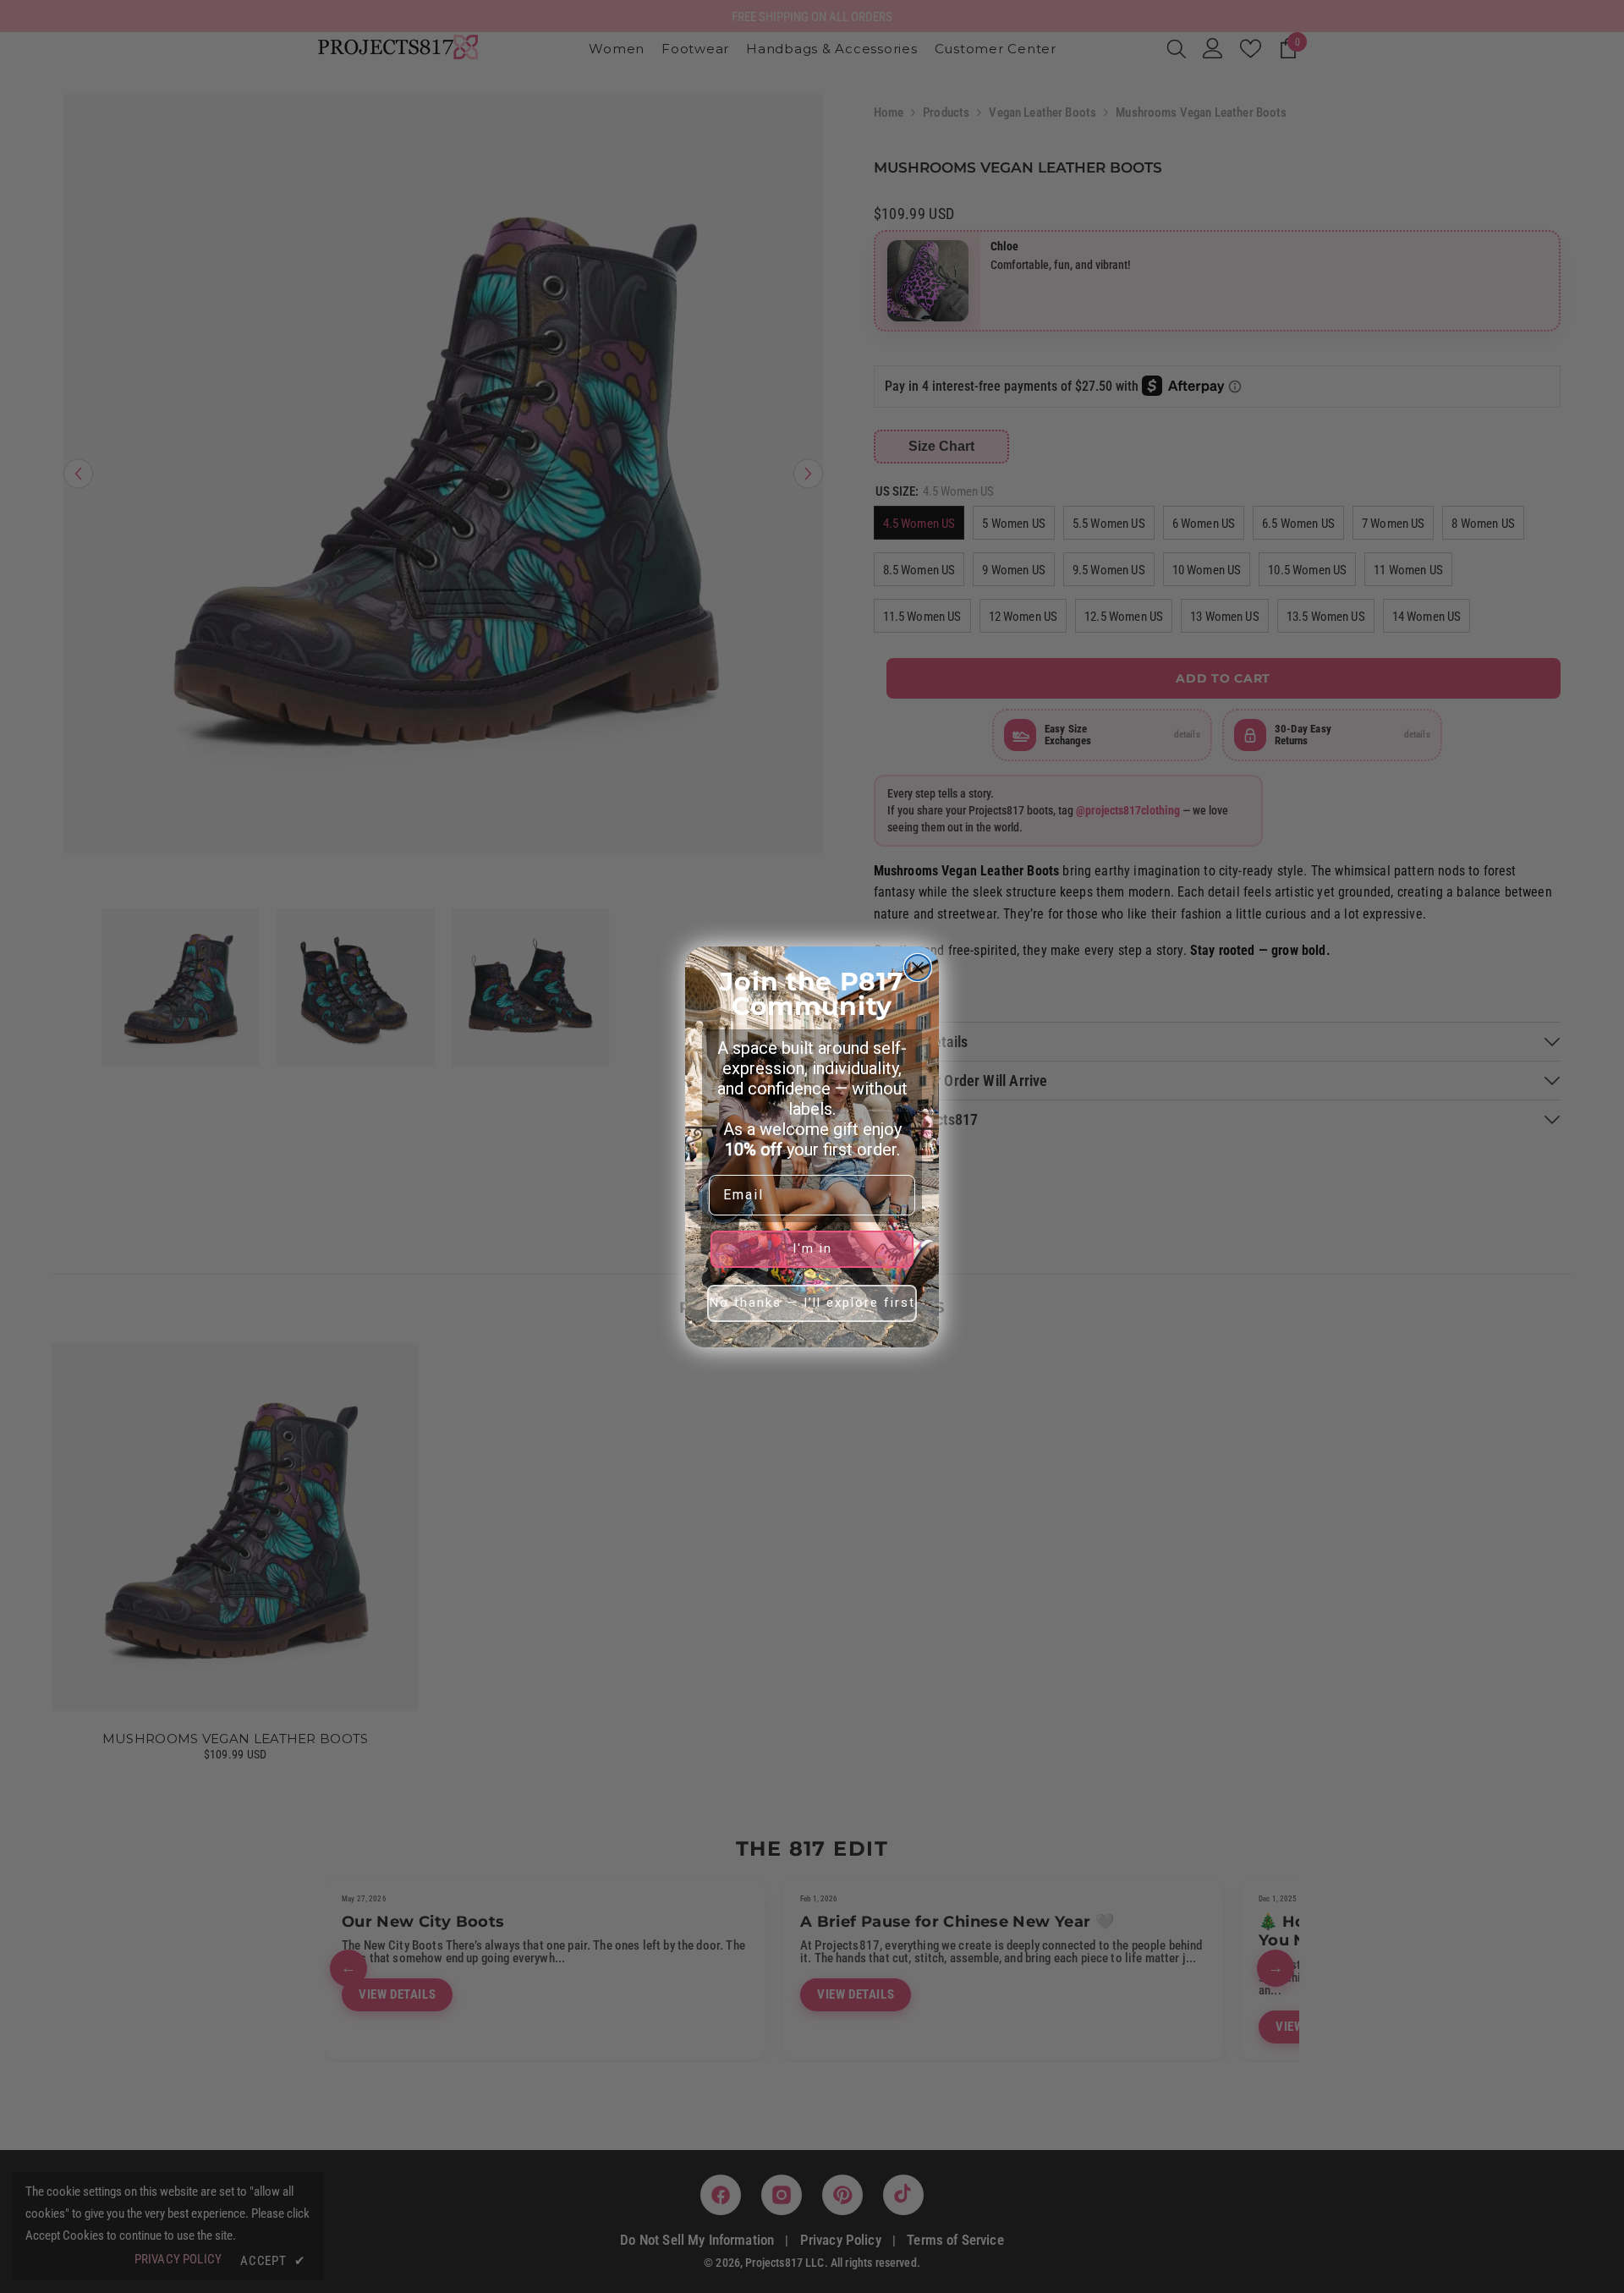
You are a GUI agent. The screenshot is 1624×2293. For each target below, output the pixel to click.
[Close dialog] (918, 968)
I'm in (812, 1248)
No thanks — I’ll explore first (812, 1303)
